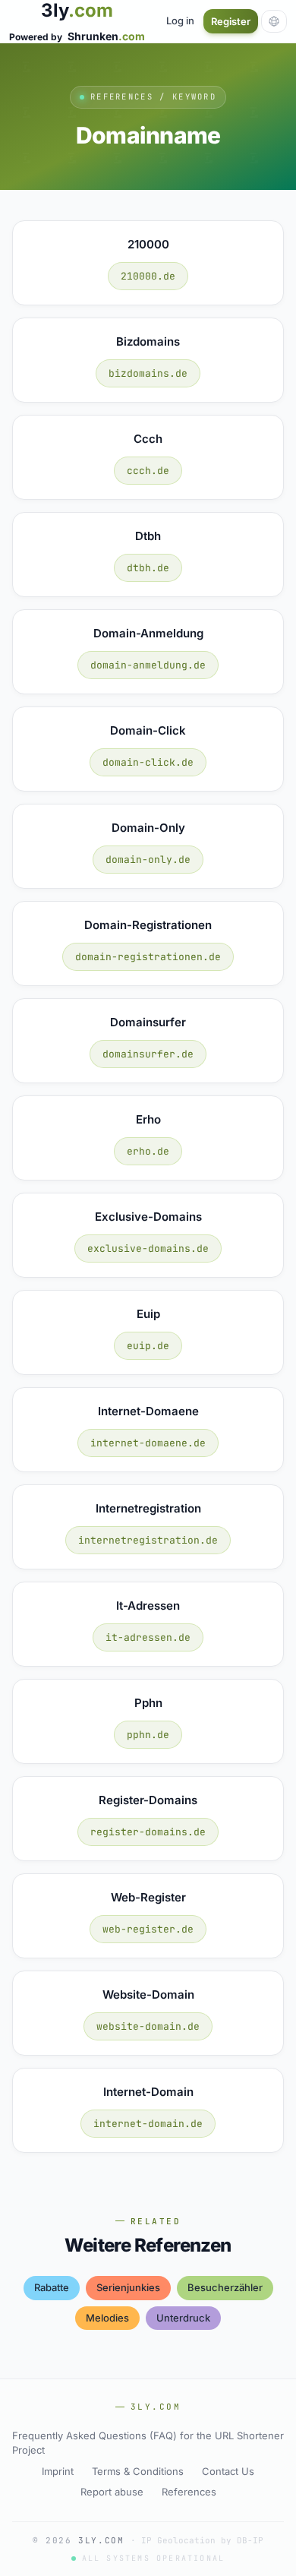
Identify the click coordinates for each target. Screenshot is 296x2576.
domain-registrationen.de (148, 957)
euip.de (148, 1346)
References (189, 2492)
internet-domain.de (148, 2124)
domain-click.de (148, 762)
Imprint (58, 2471)
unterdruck (183, 2318)
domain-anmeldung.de (148, 665)
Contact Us (228, 2471)
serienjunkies (128, 2287)
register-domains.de (148, 1832)
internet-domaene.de (148, 1443)
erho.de (148, 1151)
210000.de (148, 276)
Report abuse (112, 2492)
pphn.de (148, 1735)
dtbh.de (148, 568)
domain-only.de (148, 860)
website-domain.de (148, 2026)
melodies (107, 2318)
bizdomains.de (148, 373)
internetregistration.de (148, 1540)
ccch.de (148, 471)
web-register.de (148, 1929)
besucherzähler (225, 2287)
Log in (180, 21)
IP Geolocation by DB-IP (202, 2540)
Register (231, 21)
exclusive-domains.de (148, 1248)
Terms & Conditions (138, 2471)
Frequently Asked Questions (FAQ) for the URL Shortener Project (148, 2443)
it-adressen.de (148, 1637)
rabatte (52, 2287)
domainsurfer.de (148, 1054)
